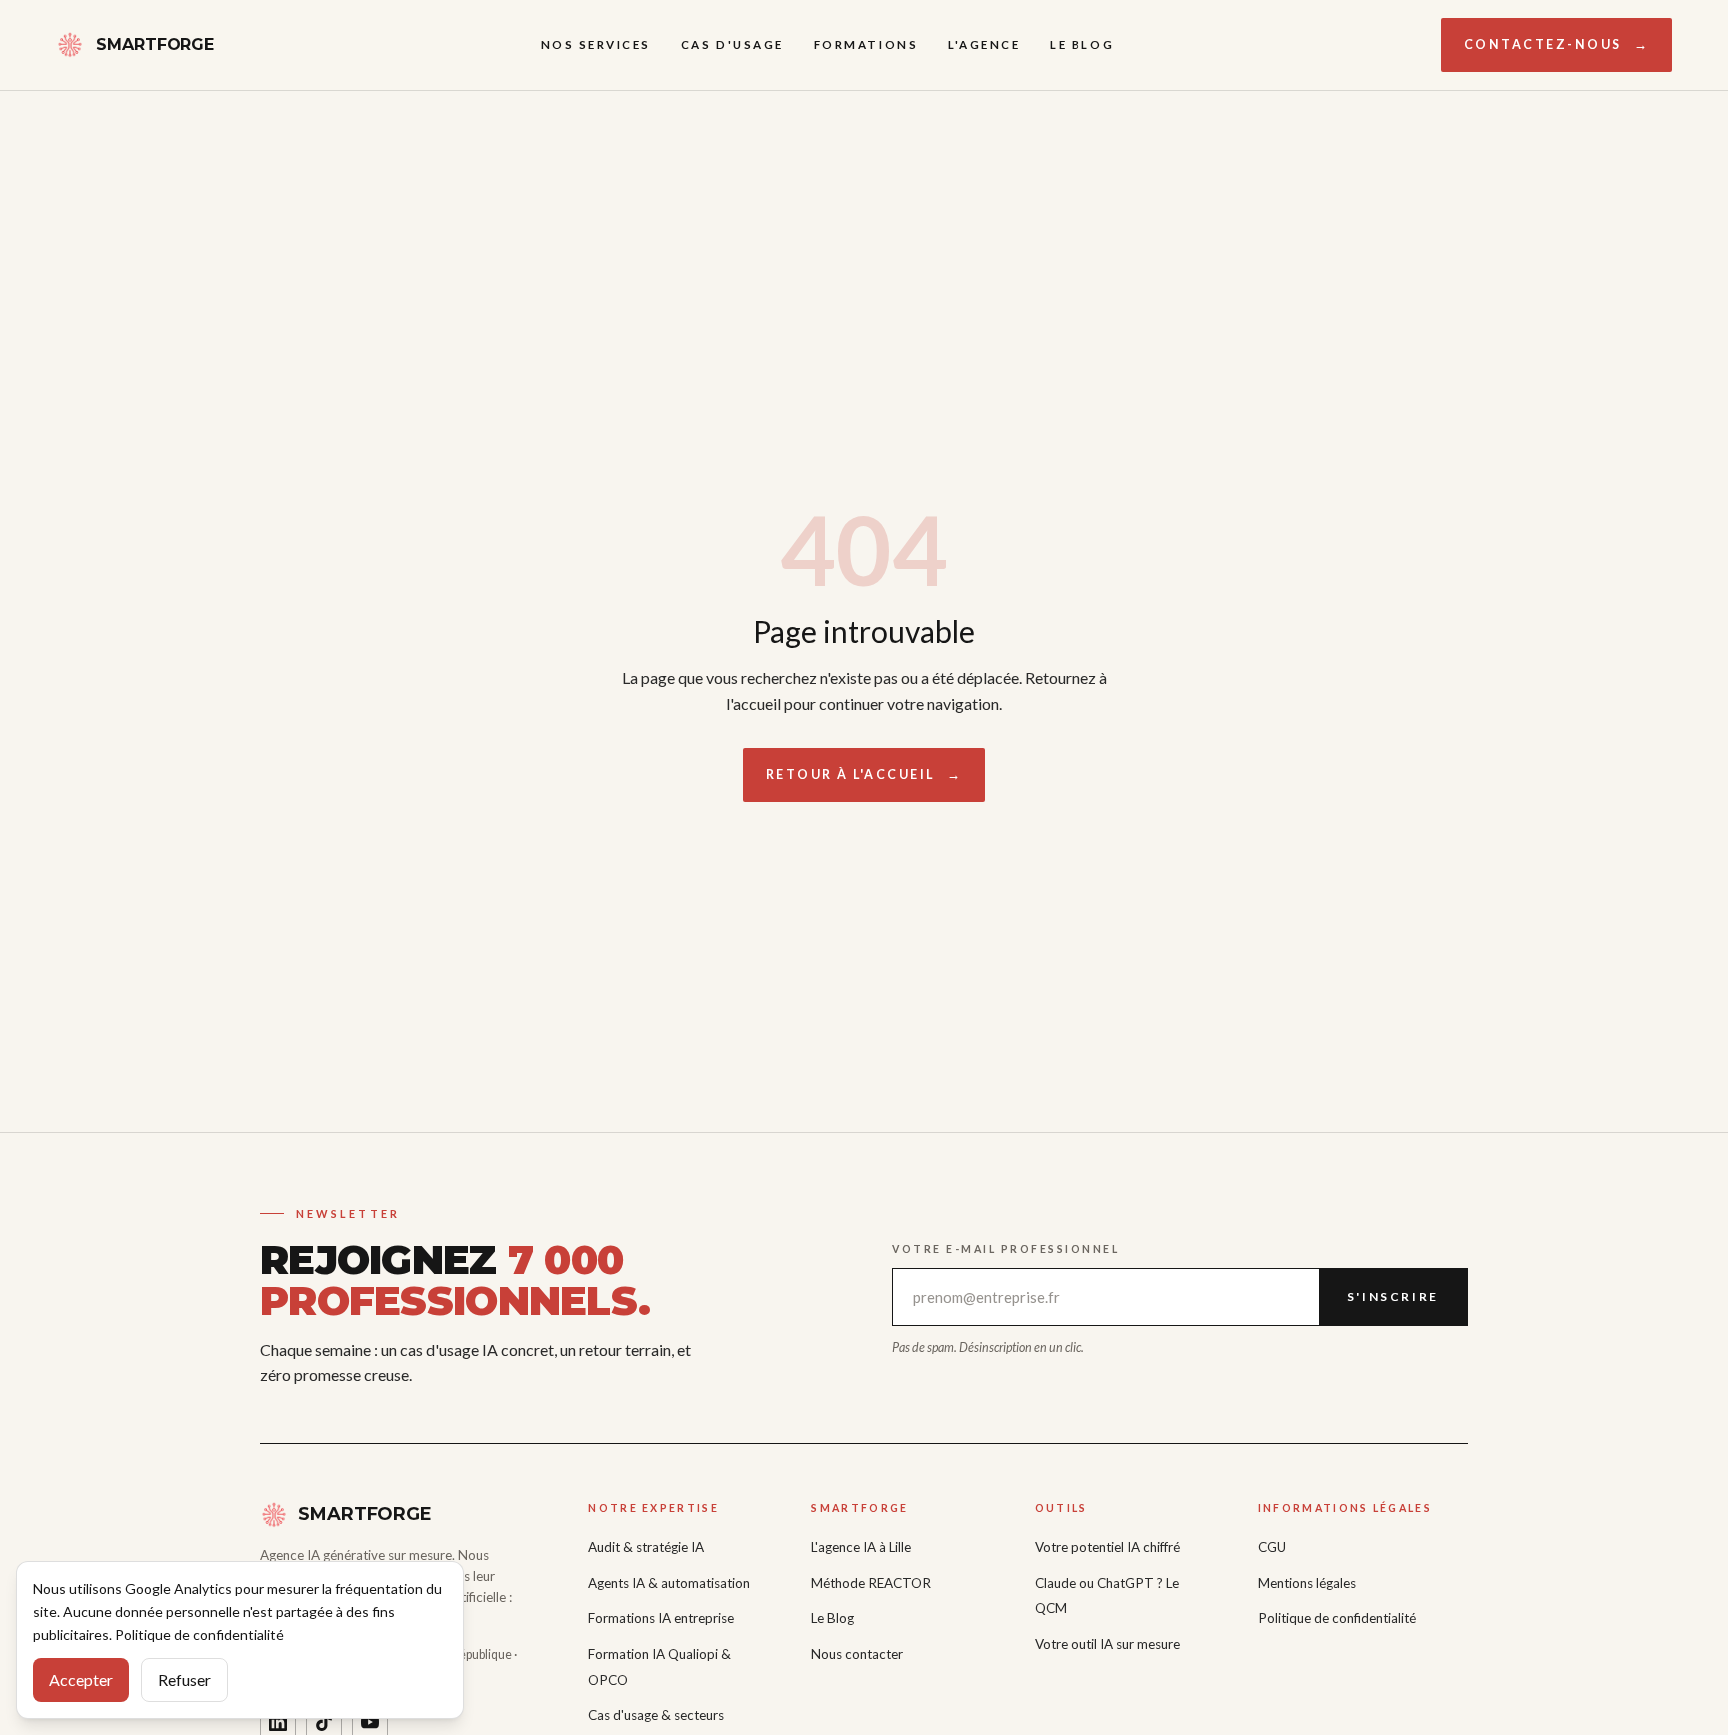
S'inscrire (1393, 1296)
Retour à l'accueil (864, 774)
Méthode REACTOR (871, 1583)
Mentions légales (1307, 1583)
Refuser (184, 1679)
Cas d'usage (732, 44)
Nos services (596, 44)
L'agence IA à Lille (861, 1547)
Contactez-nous (1557, 44)
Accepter (81, 1679)
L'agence (984, 44)
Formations (866, 44)
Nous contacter (857, 1654)
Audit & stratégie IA (646, 1547)
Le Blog (1082, 44)
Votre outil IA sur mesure (1107, 1644)
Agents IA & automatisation (669, 1583)
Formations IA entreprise (661, 1618)
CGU (1272, 1547)
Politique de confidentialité (1337, 1618)
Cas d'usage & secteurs (656, 1715)
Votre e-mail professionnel (1006, 1249)
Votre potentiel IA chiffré (1107, 1547)
